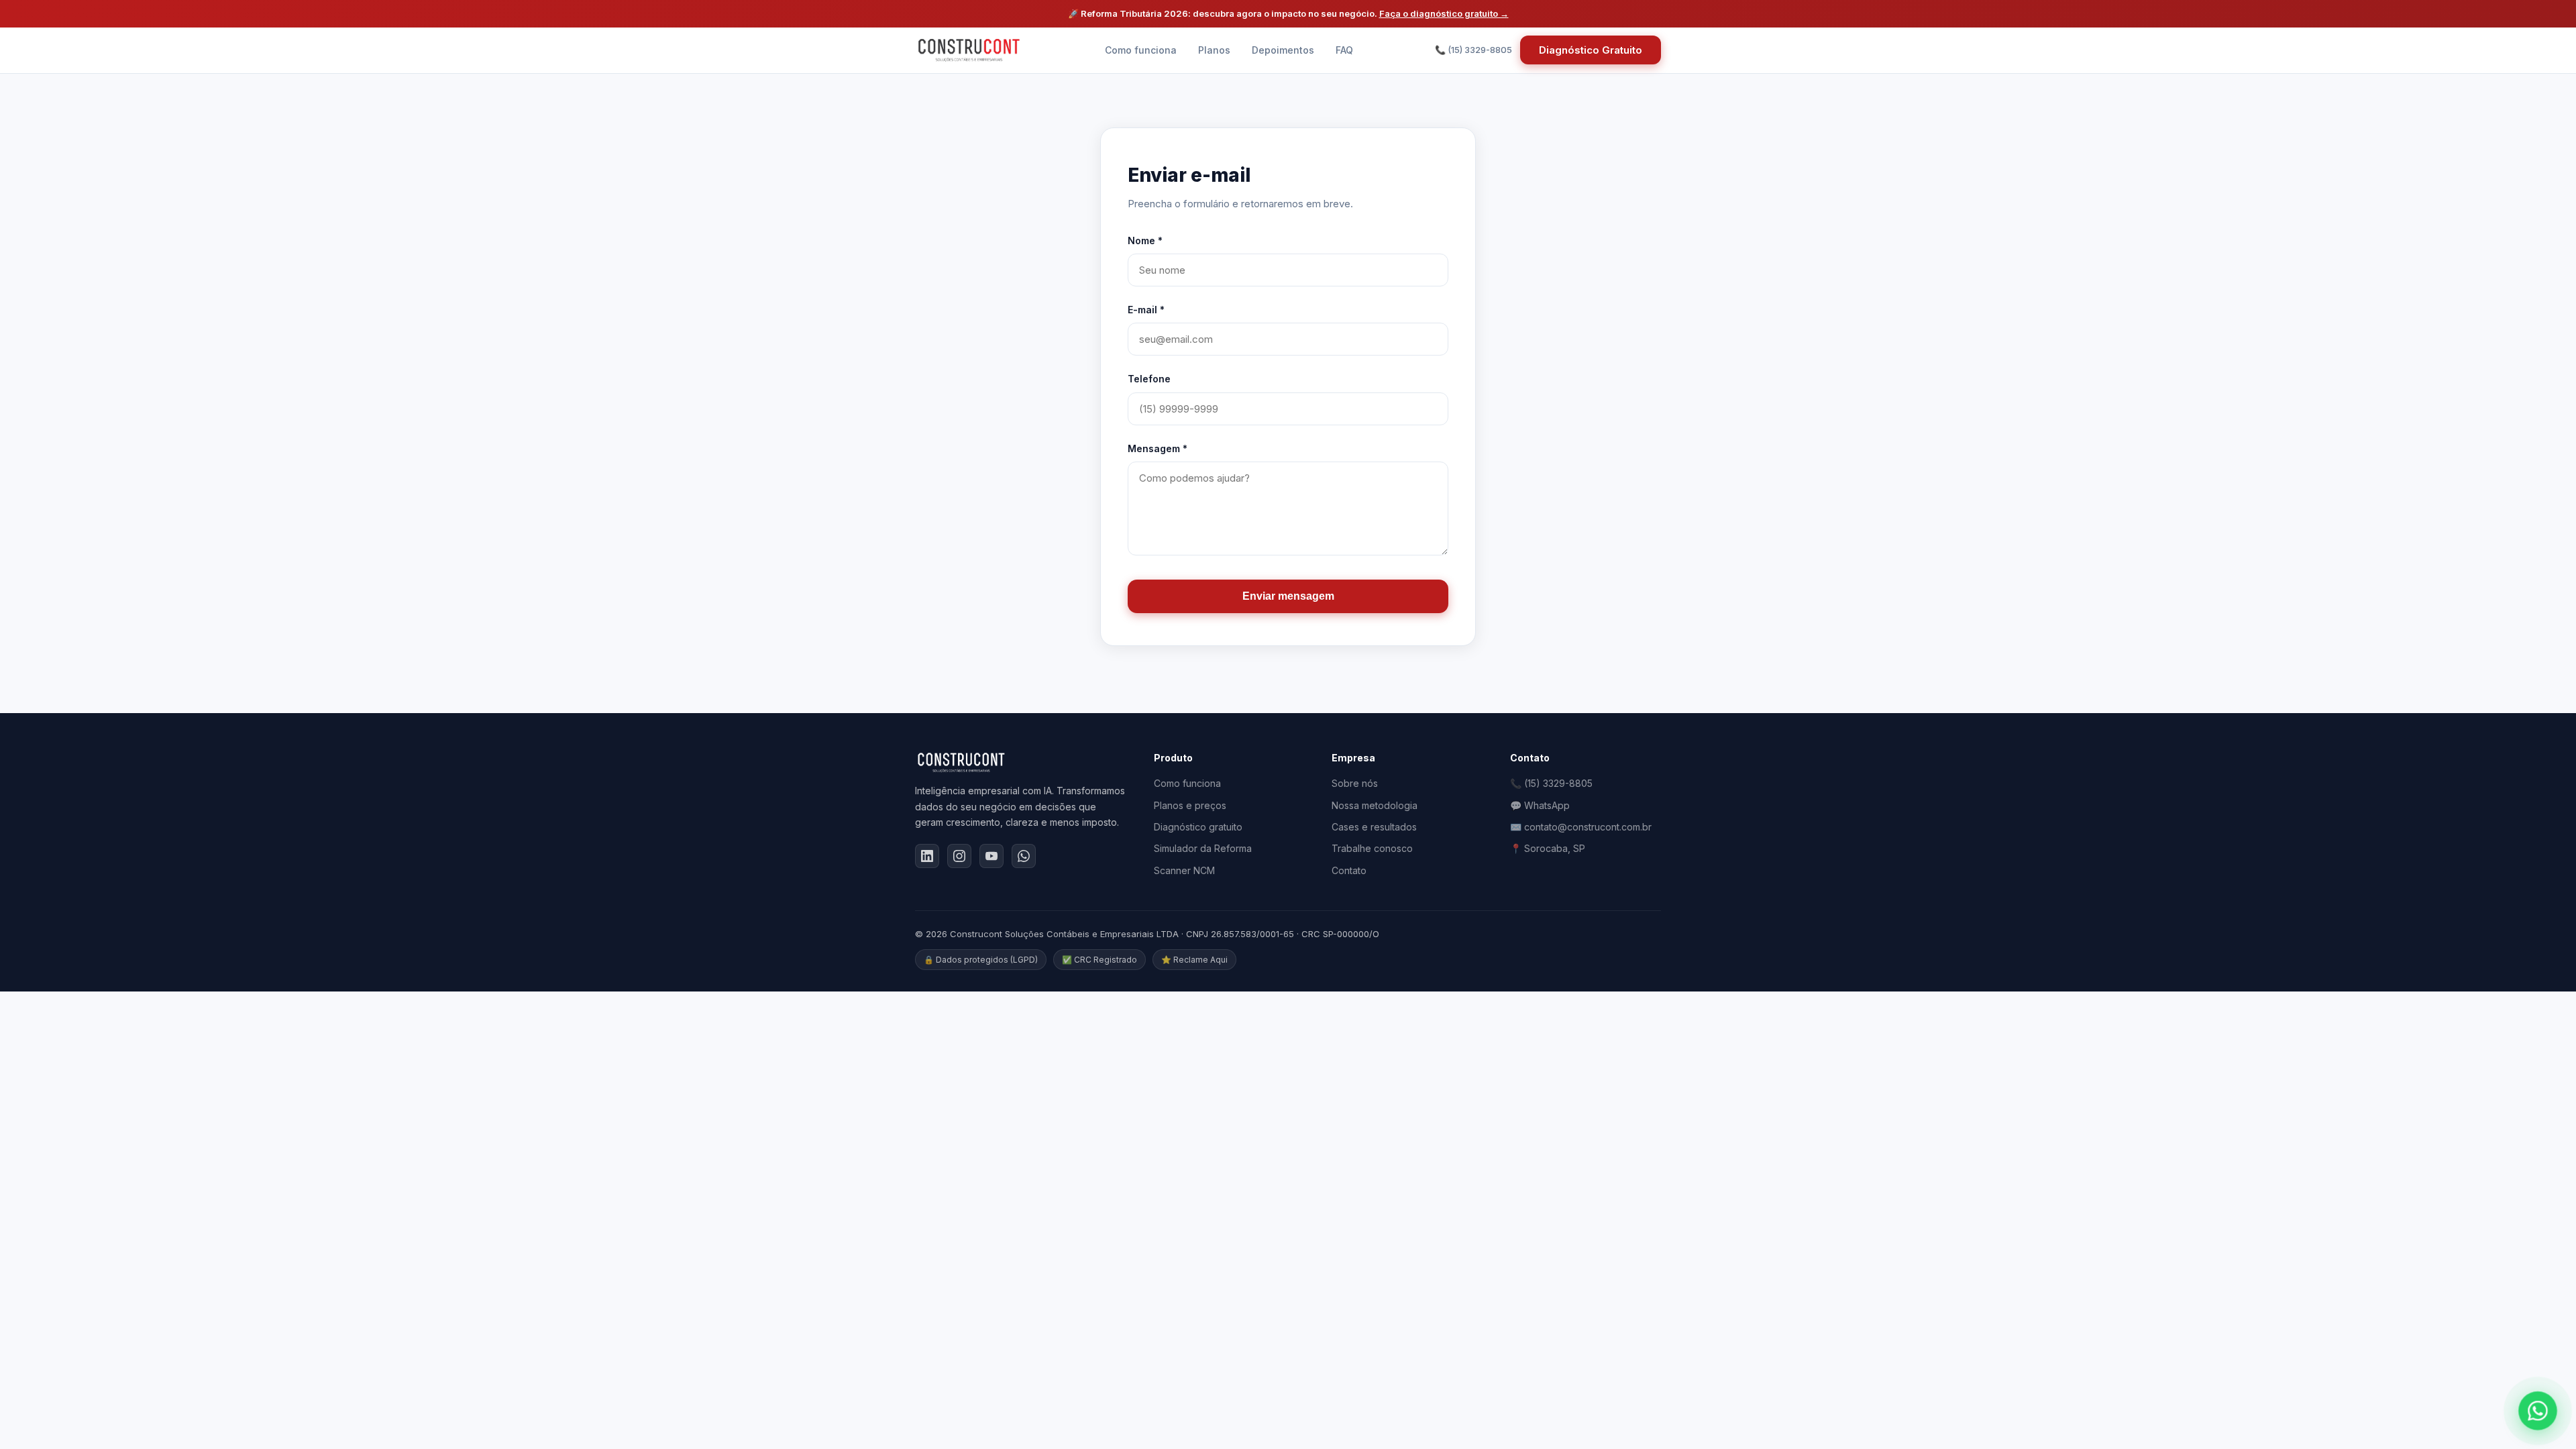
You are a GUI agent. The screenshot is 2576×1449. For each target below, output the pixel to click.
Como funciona (1141, 50)
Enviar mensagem (1288, 596)
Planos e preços (1190, 805)
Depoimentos (1283, 50)
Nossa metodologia (1375, 805)
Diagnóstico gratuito (1198, 827)
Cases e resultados (1374, 827)
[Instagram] (959, 856)
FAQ (1344, 50)
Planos (1214, 50)
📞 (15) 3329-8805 (1551, 783)
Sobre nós (1355, 783)
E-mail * (1146, 310)
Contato (1349, 870)
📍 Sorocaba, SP (1548, 848)
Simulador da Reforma (1203, 848)
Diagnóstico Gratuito (1591, 50)
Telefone (1149, 379)
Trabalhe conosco (1372, 848)
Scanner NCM (1184, 870)
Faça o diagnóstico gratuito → (1444, 13)
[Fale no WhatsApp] (2537, 1410)
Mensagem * (1158, 448)
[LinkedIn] (927, 856)
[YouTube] (991, 856)
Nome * (1145, 240)
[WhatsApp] (1024, 856)
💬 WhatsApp (1540, 805)
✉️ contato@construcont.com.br (1581, 827)
